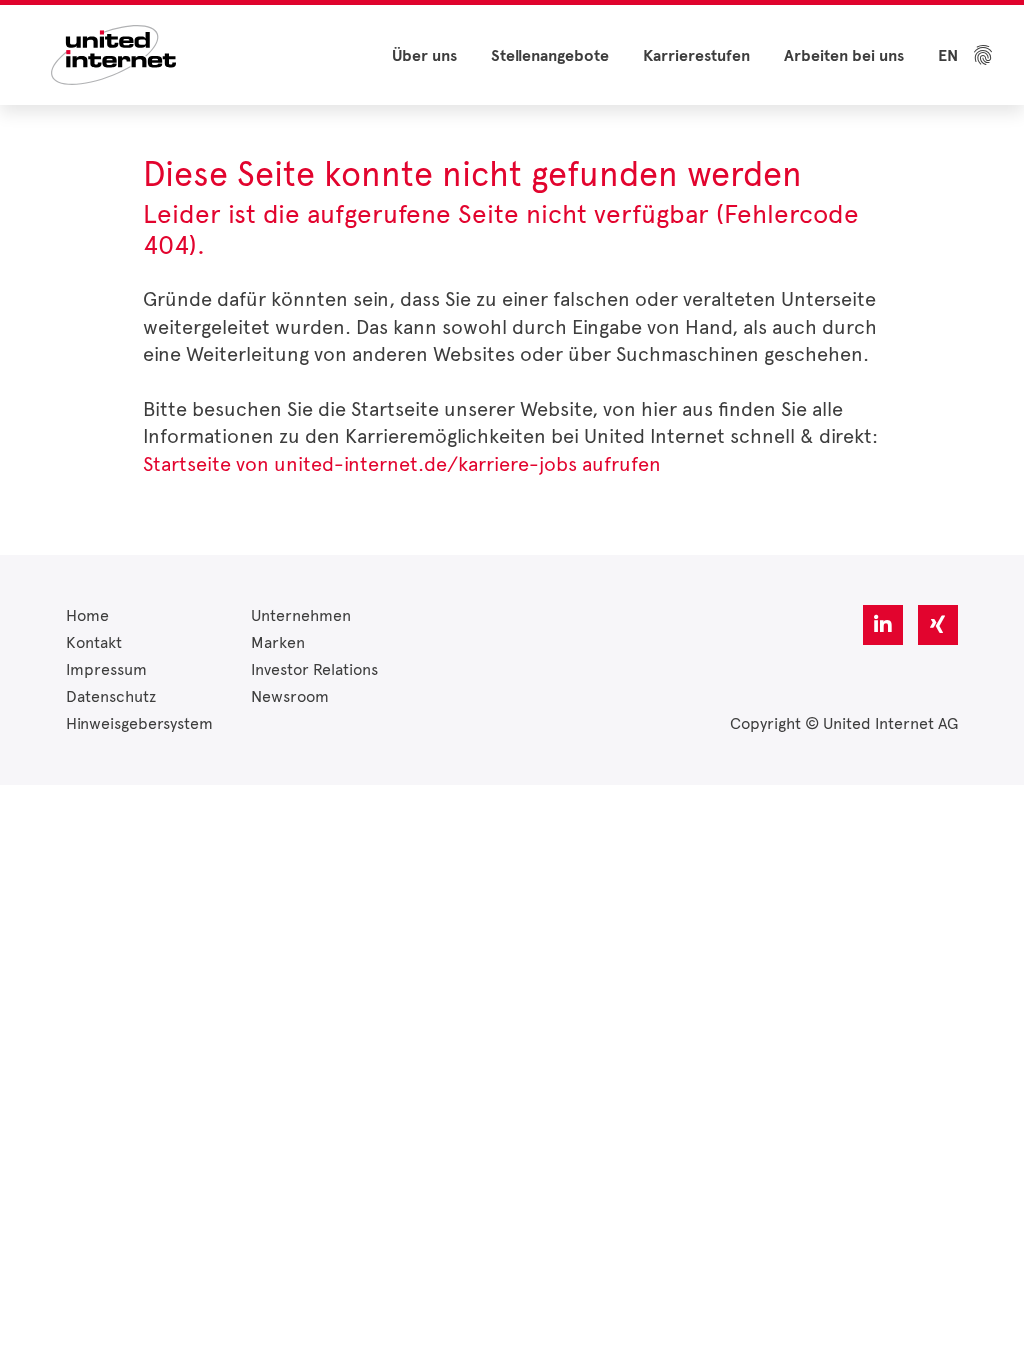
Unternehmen (301, 615)
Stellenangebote (550, 56)
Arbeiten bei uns (844, 56)
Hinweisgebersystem (139, 723)
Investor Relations (314, 669)
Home (87, 615)
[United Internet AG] (113, 53)
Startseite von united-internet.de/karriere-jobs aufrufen (402, 464)
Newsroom (290, 696)
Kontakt (94, 642)
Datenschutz (111, 696)
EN (948, 56)
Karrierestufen (696, 56)
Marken (278, 642)
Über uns (424, 56)
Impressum (106, 669)
